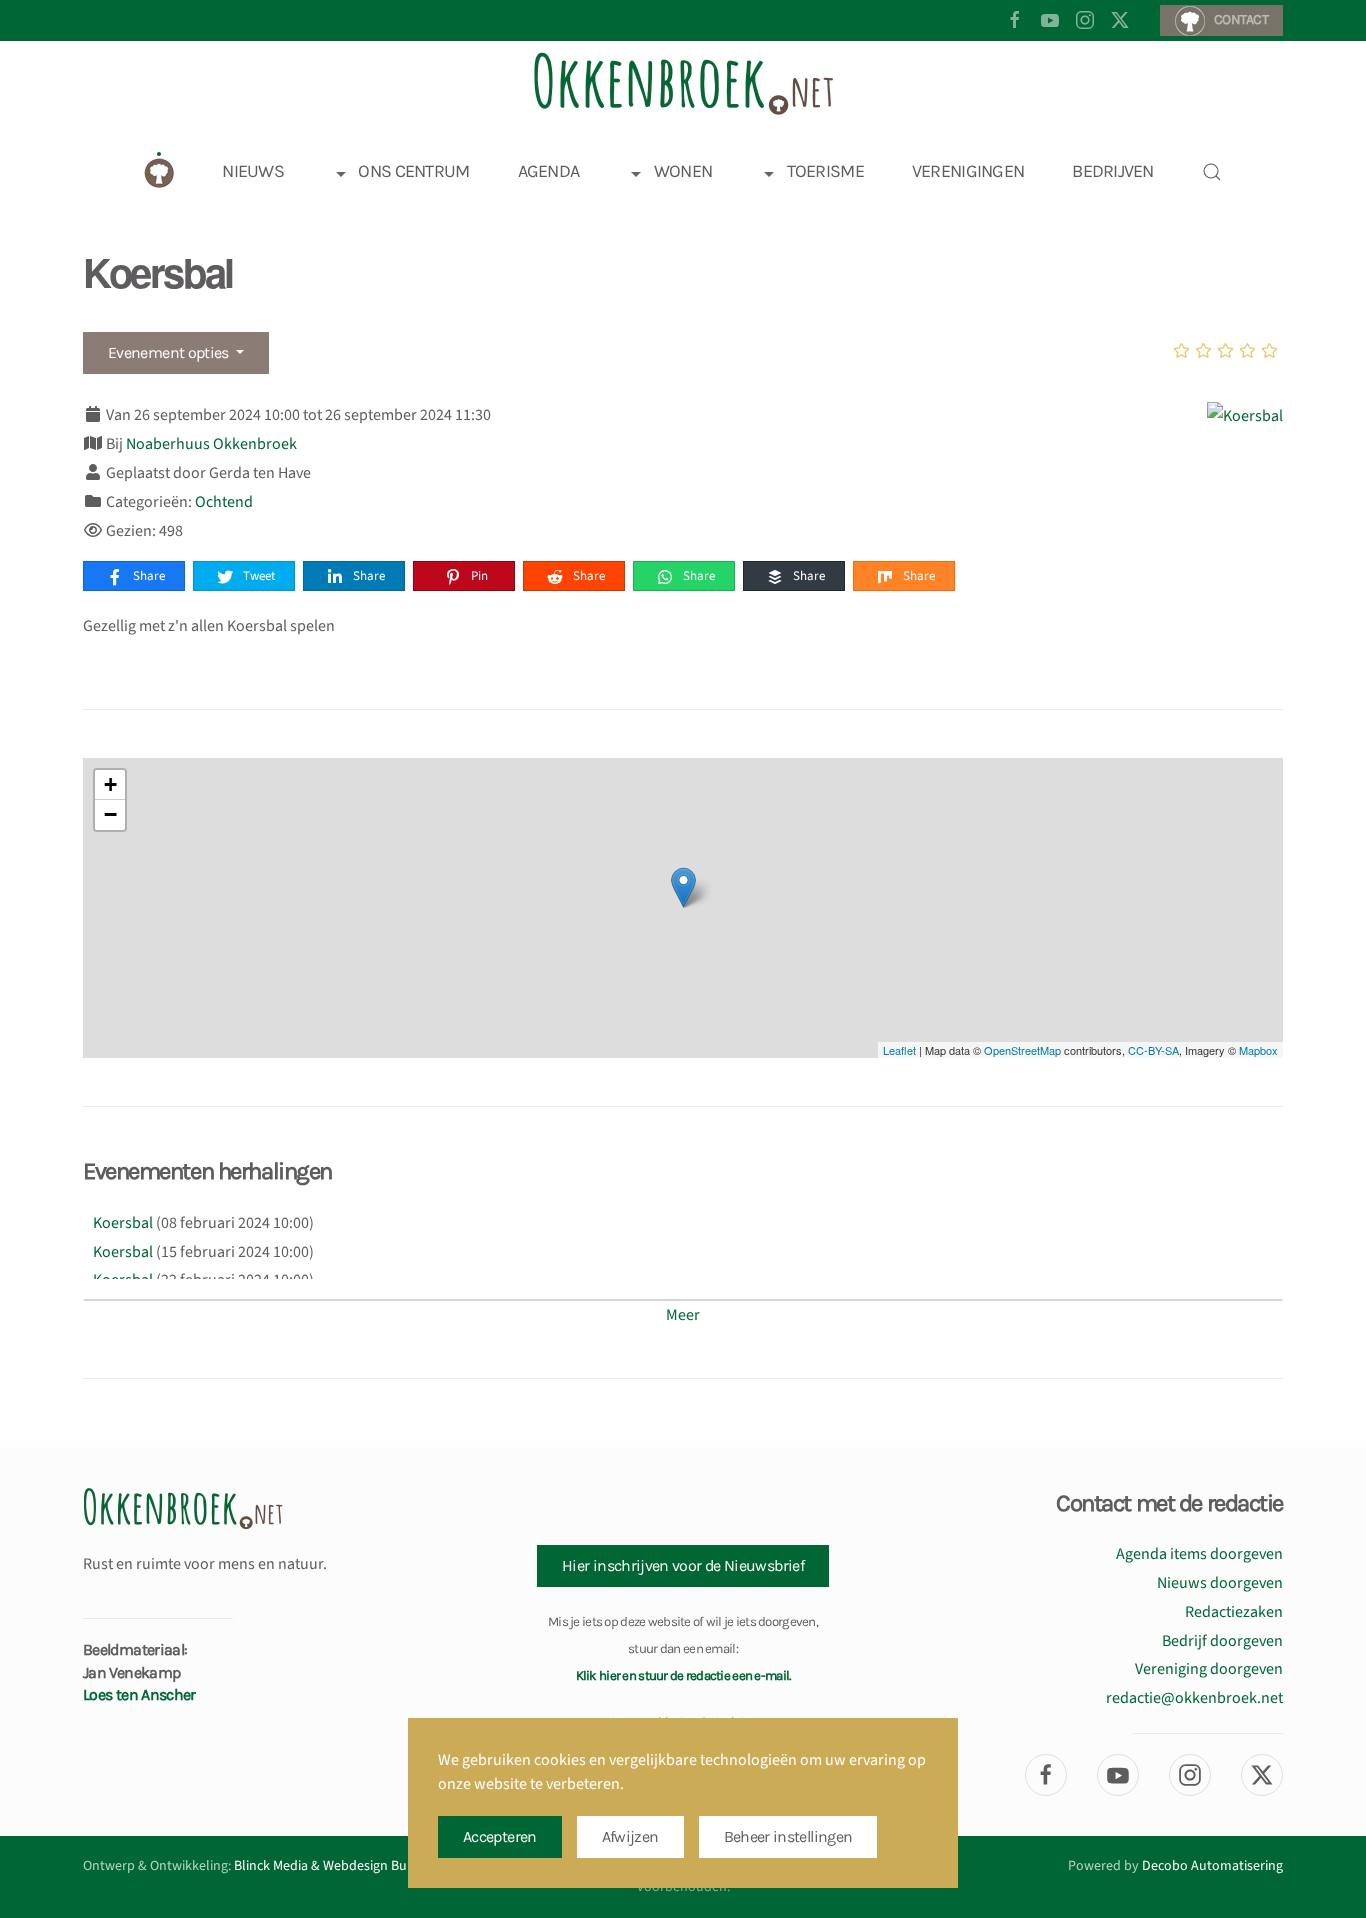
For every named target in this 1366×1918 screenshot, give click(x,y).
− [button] (110, 814)
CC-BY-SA (1153, 1050)
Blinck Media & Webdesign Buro (327, 1866)
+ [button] (110, 784)
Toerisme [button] (825, 171)
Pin (478, 576)
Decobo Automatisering (1212, 1866)
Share (147, 576)
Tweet (257, 576)
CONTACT (1241, 19)
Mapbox (1258, 1050)
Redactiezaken (1234, 1612)
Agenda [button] (549, 171)
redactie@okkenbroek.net (1194, 1698)
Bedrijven (1113, 171)
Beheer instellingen (788, 1836)
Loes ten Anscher (139, 1694)
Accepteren (500, 1836)
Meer (683, 1315)
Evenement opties (170, 352)
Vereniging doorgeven (1209, 1669)
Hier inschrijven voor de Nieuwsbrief (683, 1565)
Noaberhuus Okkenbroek (211, 444)
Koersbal (123, 1223)
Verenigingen (968, 171)
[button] (1212, 172)
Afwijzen (630, 1836)
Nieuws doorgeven (1220, 1583)
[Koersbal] (1245, 415)
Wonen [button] (683, 171)
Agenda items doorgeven (1199, 1554)
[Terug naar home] (683, 83)
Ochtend (224, 502)
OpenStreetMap (1022, 1050)
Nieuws (253, 171)
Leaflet (899, 1050)
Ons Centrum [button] (413, 171)
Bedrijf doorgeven (1222, 1641)
